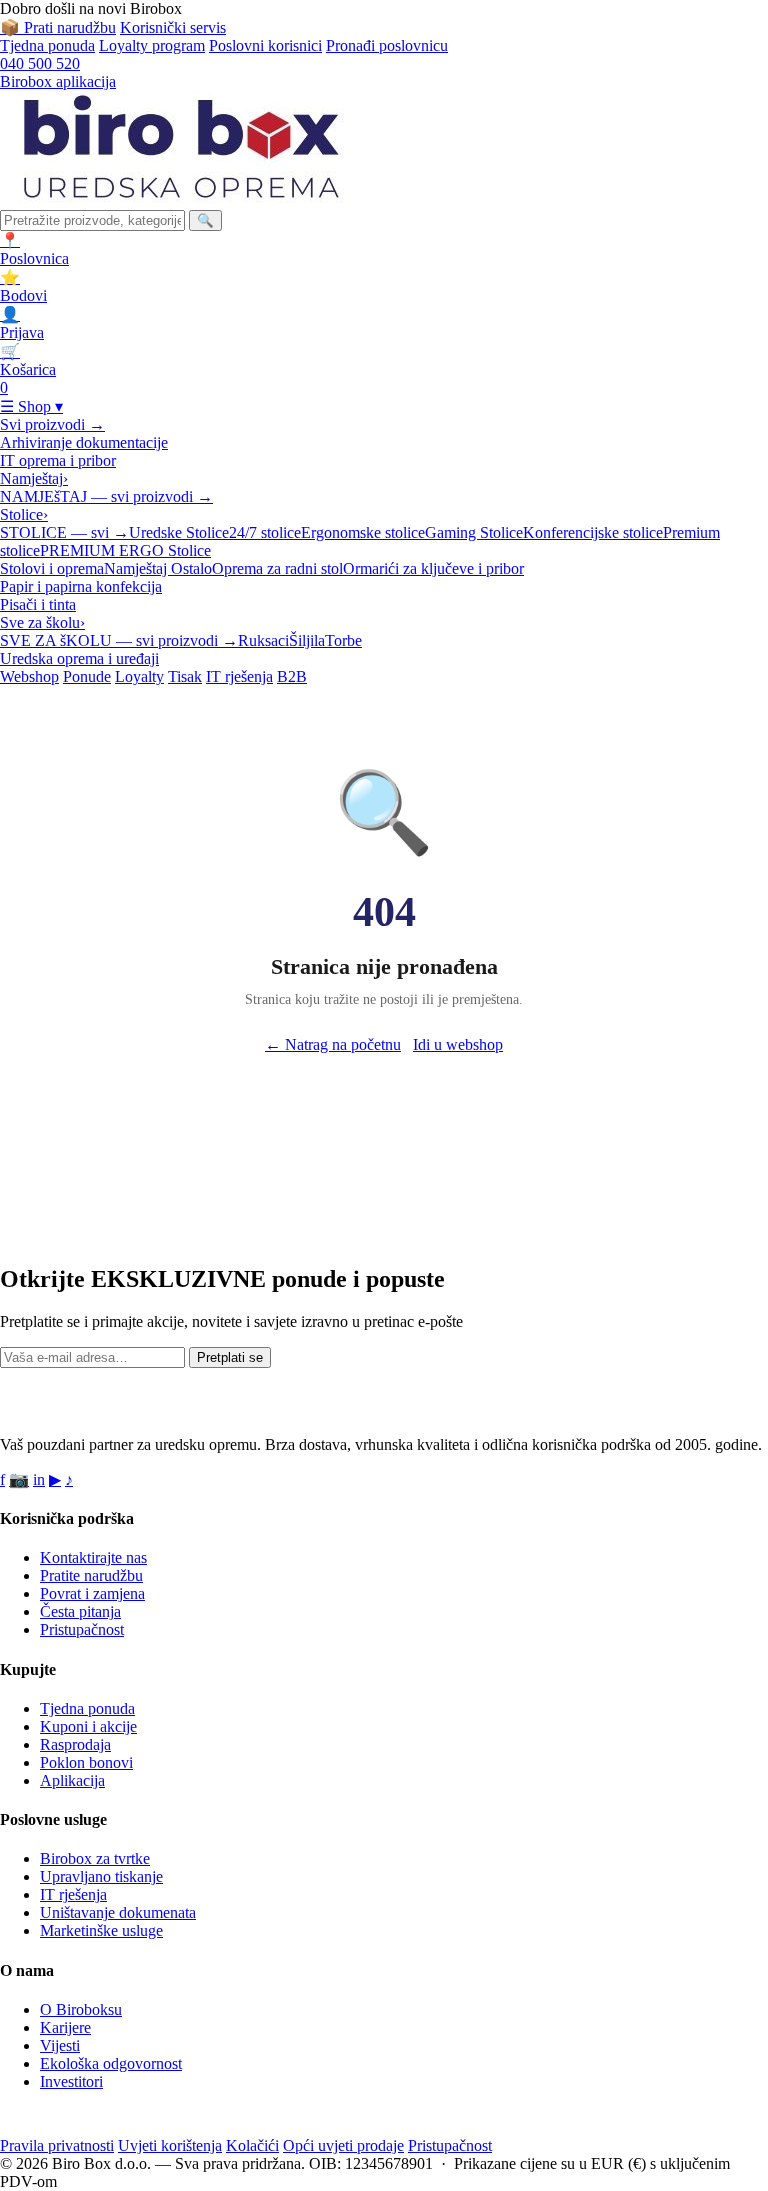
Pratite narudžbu (91, 1575)
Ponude (87, 676)
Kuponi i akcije (88, 1726)
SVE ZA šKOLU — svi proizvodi (119, 640)
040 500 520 (40, 63)
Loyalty (139, 676)
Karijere (65, 2027)
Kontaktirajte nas (93, 1557)
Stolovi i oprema (52, 568)
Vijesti (60, 2045)
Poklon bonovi (86, 1762)
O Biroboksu (81, 2009)
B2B (292, 676)
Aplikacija (72, 1780)
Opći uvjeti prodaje (343, 2145)
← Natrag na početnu (333, 1044)
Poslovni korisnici (265, 45)
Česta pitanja (80, 1611)
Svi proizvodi (52, 424)
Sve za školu (42, 622)
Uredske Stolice (179, 532)
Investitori (71, 2081)
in (39, 1479)
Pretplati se (230, 1357)
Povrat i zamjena (92, 1593)
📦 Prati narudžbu (58, 27)
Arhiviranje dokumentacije (84, 442)
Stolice (24, 514)
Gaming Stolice (474, 532)
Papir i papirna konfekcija (81, 586)
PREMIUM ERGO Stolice (125, 550)
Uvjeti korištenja (170, 2145)
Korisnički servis (173, 27)
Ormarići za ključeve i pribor (433, 568)
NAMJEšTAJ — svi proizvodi (106, 496)
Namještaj (34, 478)
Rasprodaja (75, 1744)
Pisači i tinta (38, 604)
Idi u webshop (458, 1044)
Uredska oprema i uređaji (79, 658)
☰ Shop (31, 406)
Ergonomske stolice (363, 532)
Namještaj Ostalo (158, 568)
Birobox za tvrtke (95, 1858)
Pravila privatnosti (57, 2145)
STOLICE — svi (64, 532)
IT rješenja (239, 676)
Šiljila (307, 640)
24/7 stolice (265, 532)
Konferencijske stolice (593, 532)
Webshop (29, 676)
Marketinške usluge (101, 1930)
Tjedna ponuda (47, 45)
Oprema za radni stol (277, 568)
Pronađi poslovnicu (387, 45)
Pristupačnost (82, 1629)
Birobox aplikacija (58, 81)
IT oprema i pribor (58, 460)
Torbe (343, 640)
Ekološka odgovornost (111, 2063)
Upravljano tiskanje (101, 1876)
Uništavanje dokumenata (118, 1912)
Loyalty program (152, 45)
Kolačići (252, 2145)
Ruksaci (263, 640)
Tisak (185, 676)
